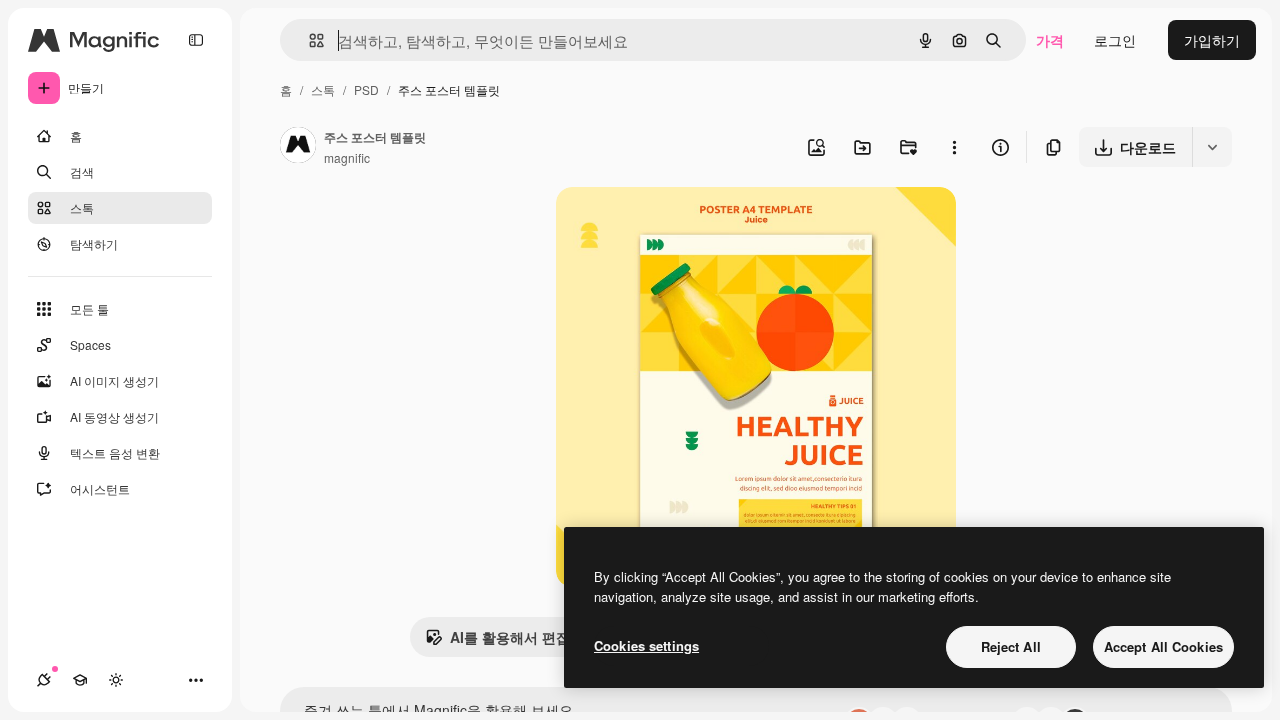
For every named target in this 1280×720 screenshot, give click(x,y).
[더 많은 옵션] (954, 147)
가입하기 (1212, 40)
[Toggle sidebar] (196, 40)
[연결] (44, 680)
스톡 (323, 89)
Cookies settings (646, 645)
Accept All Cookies (1163, 646)
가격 (1050, 40)
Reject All (1011, 646)
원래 (671, 225)
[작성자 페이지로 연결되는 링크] (298, 147)
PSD (366, 89)
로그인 (1115, 40)
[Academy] (80, 680)
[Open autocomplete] (308, 40)
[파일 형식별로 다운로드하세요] (1212, 147)
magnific (347, 157)
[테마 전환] (116, 680)
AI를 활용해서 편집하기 (524, 637)
